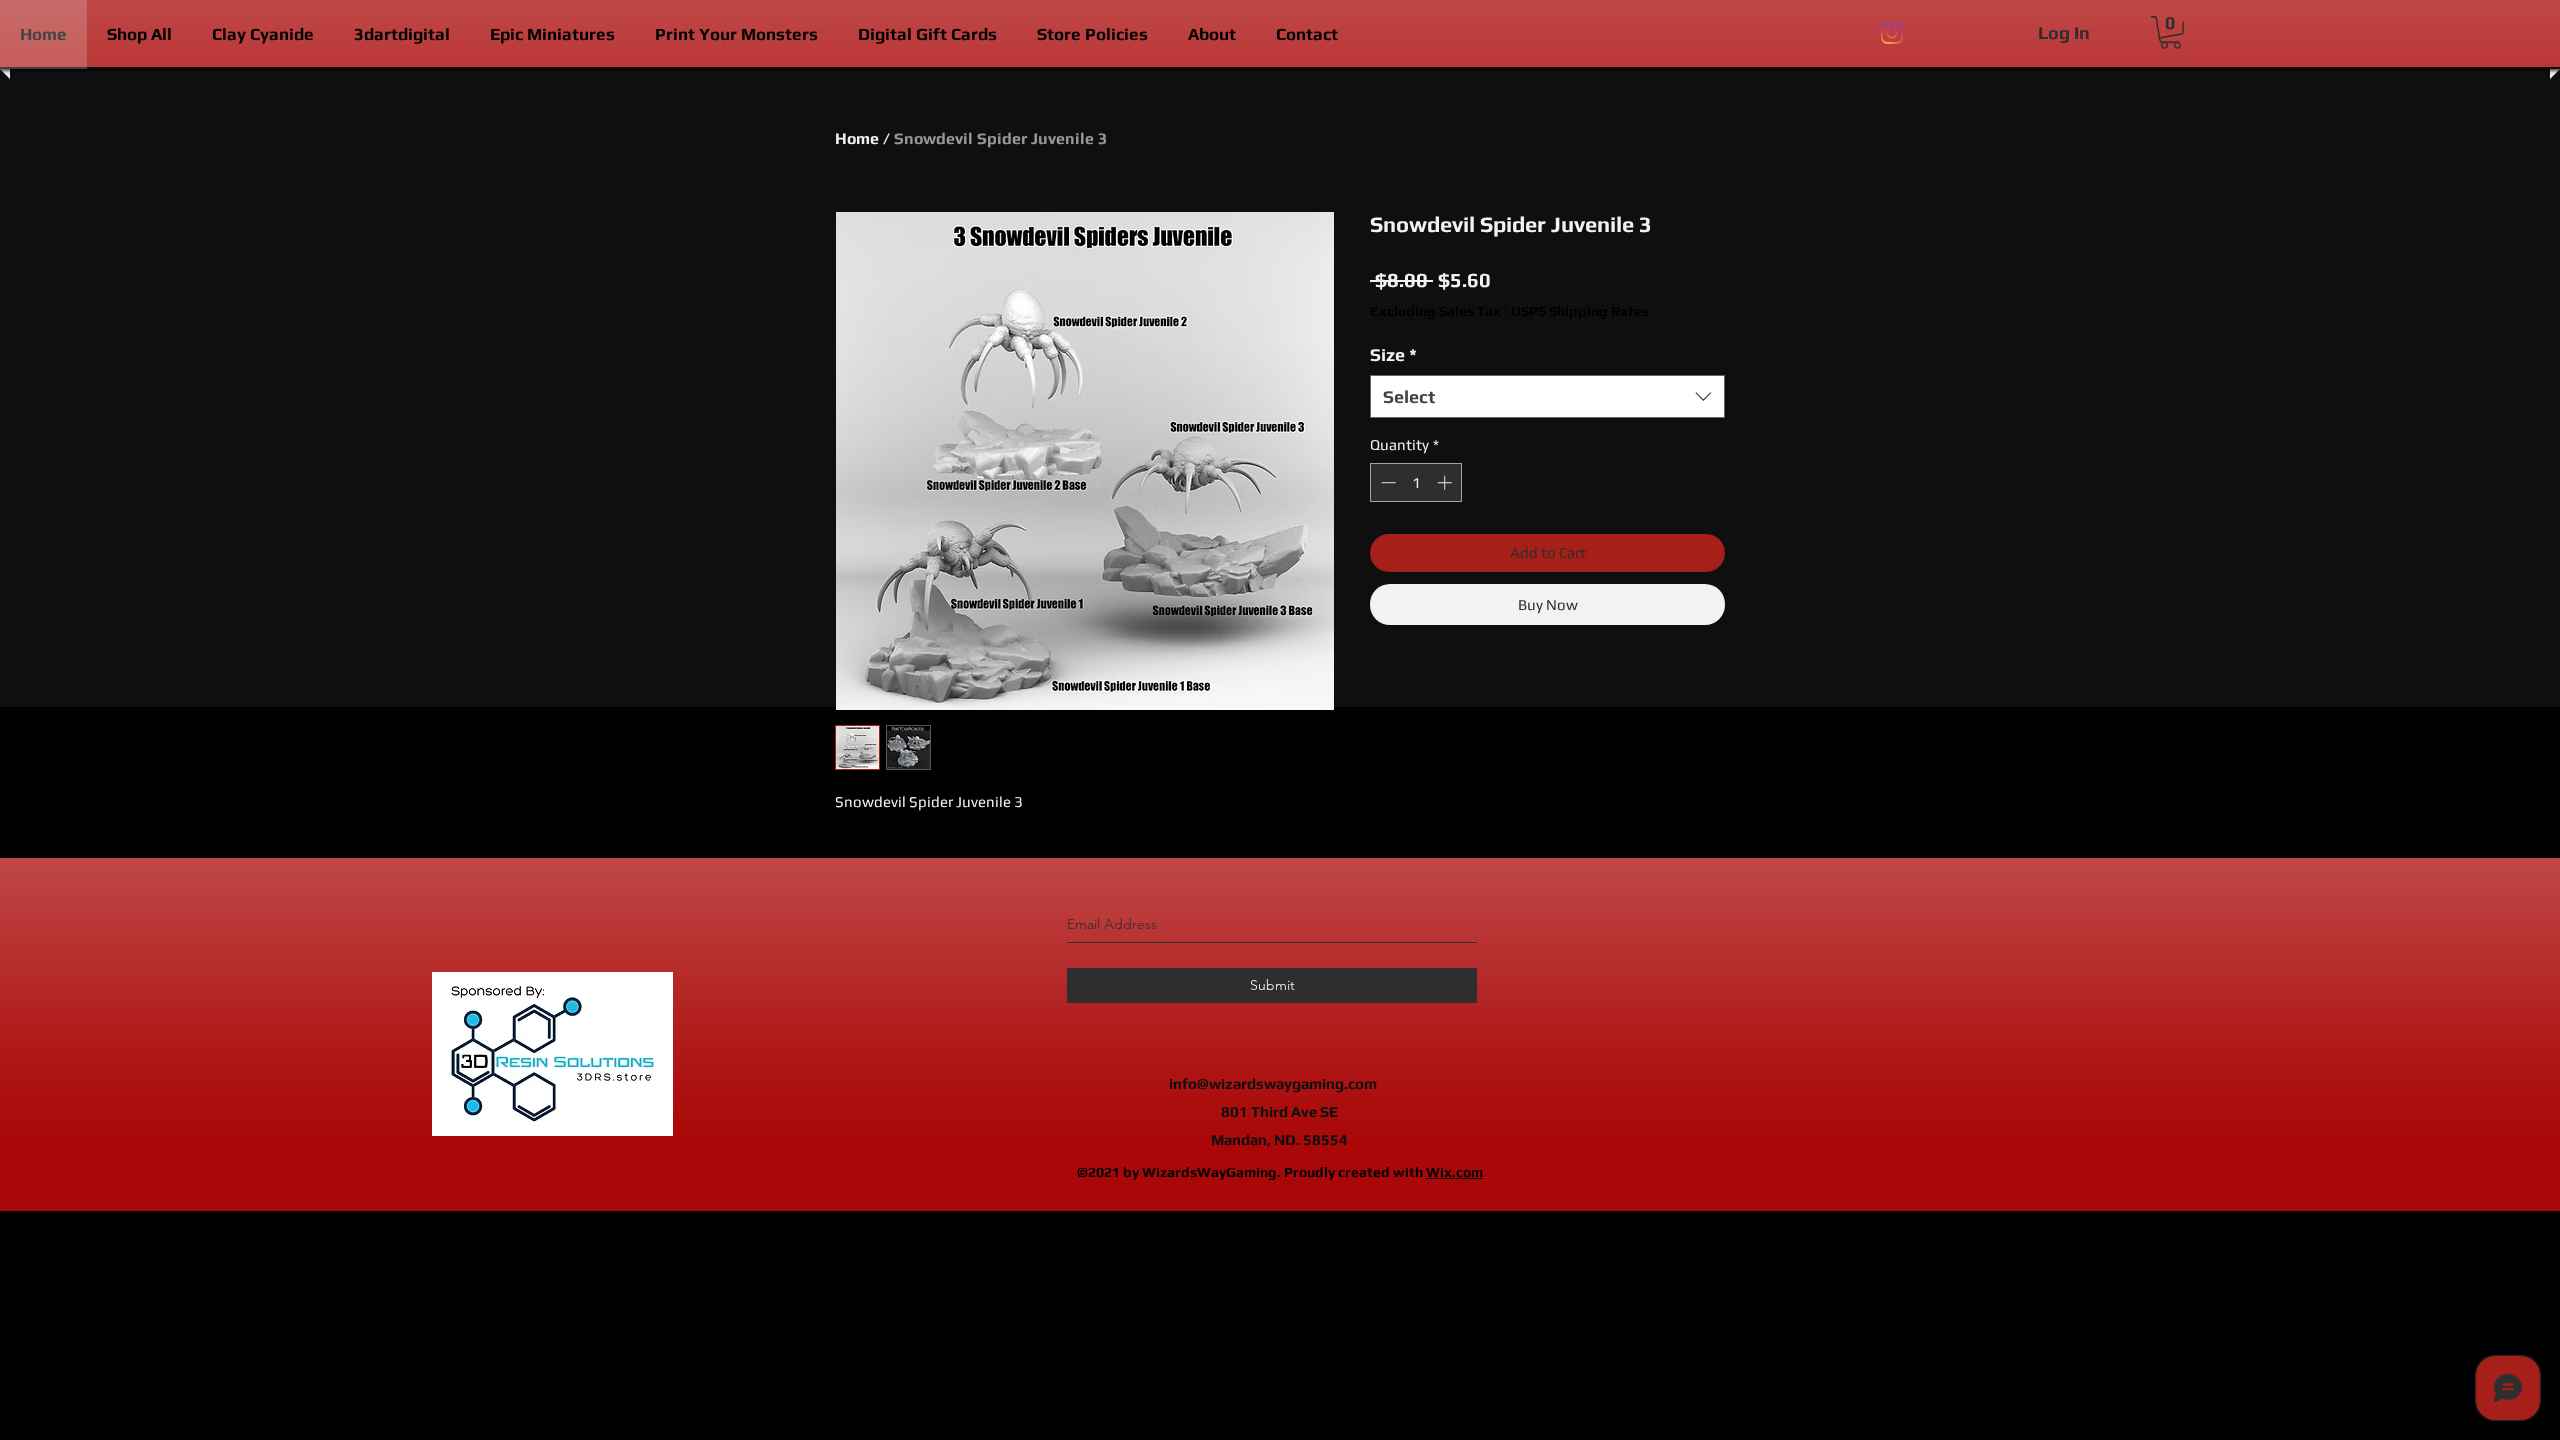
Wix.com (1454, 1172)
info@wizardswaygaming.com (1273, 1083)
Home (857, 138)
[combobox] (1547, 396)
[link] (2170, 32)
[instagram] (1892, 33)
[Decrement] (1386, 482)
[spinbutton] (1416, 482)
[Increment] (1446, 482)
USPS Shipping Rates (1580, 311)
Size (1393, 354)
